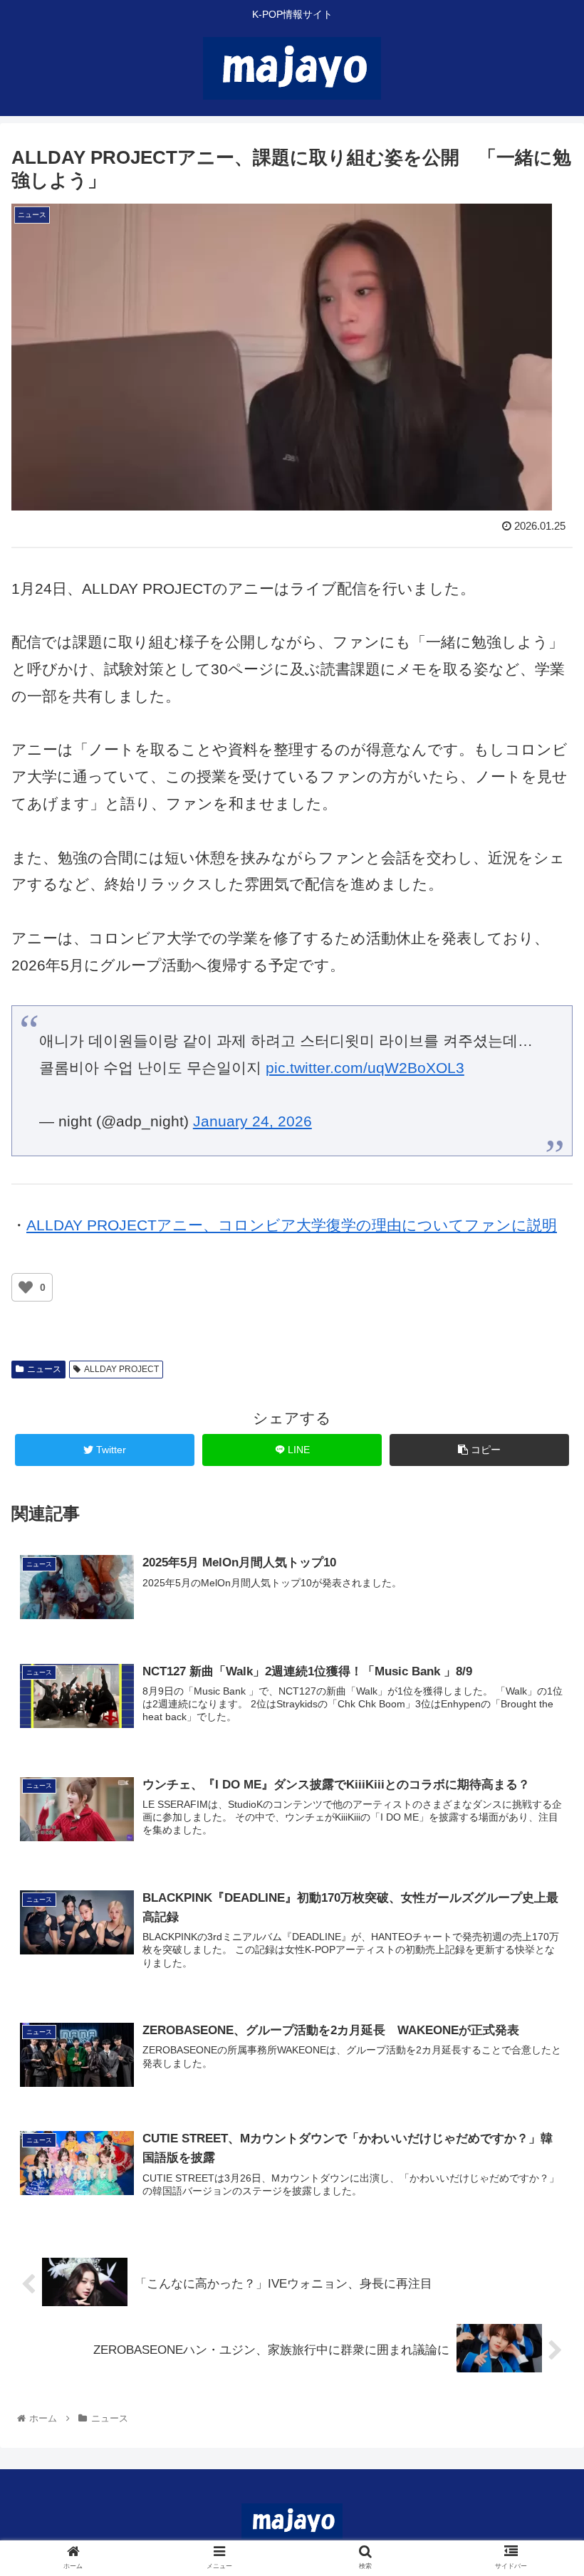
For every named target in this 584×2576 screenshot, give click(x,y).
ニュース (44, 1369)
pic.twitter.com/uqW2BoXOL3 (365, 1068)
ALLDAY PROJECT (121, 1369)
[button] (540, 1693)
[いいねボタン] (26, 1287)
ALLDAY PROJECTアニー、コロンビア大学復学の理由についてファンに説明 (292, 1225)
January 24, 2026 (252, 1121)
